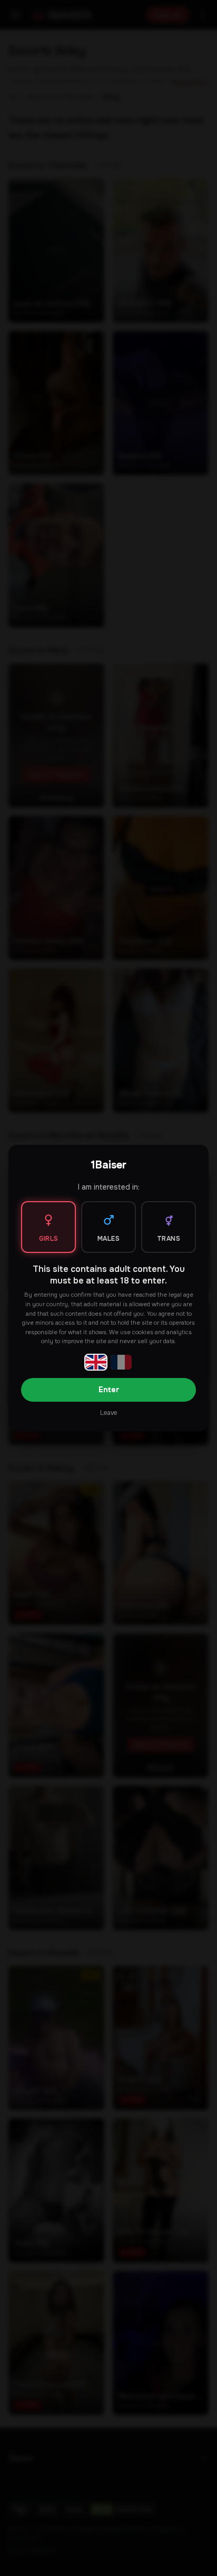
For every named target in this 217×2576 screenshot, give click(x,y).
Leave (108, 1413)
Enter (109, 1390)
